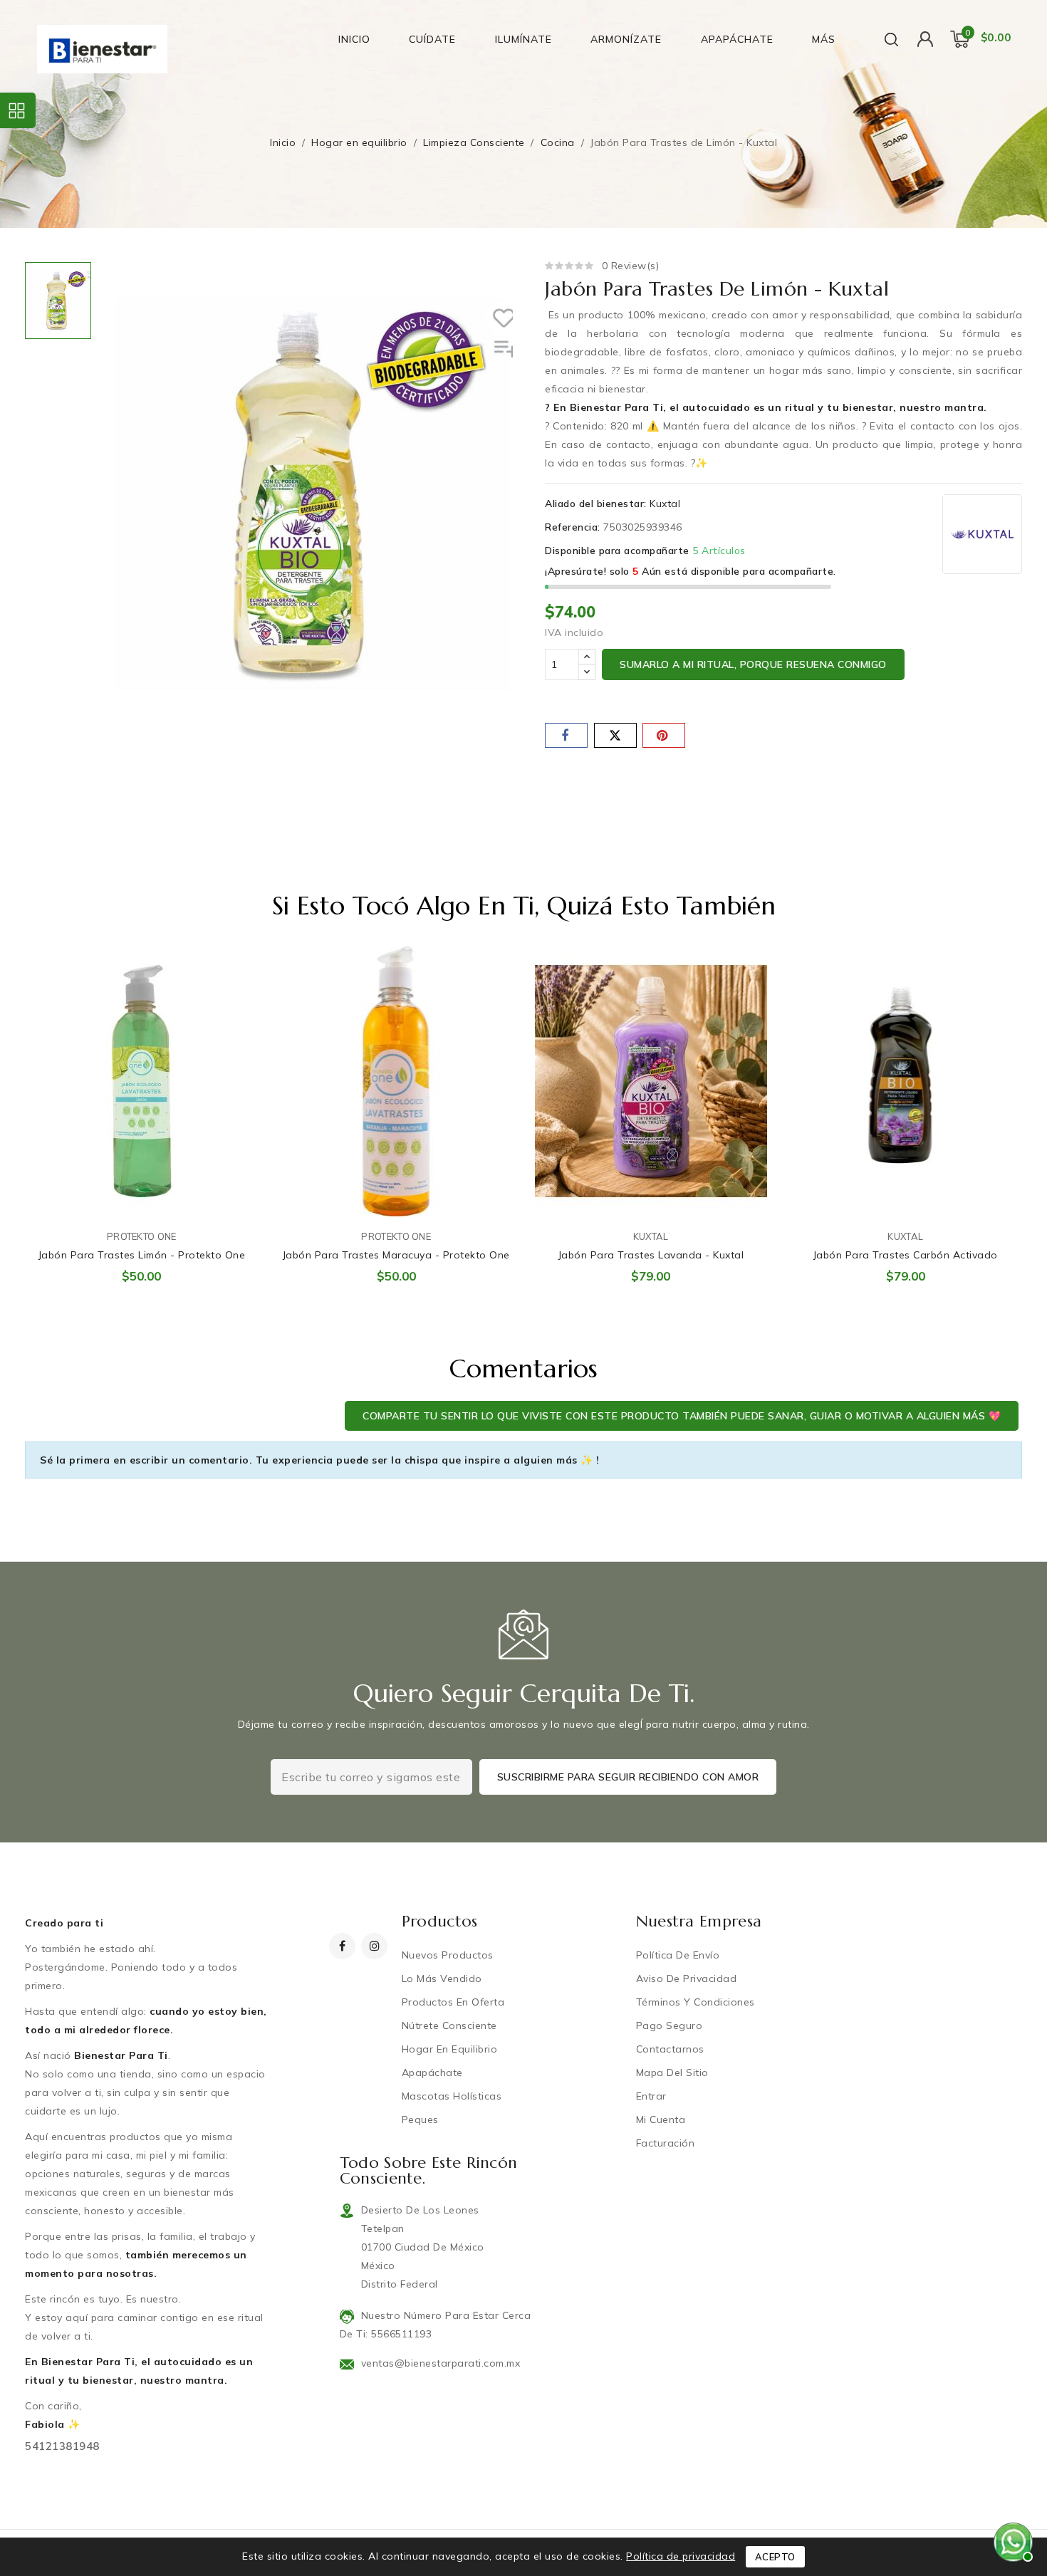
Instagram (376, 1946)
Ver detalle (237, 972)
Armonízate (626, 39)
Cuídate (432, 39)
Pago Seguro (670, 2025)
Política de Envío (678, 1955)
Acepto (775, 2557)
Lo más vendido (442, 1978)
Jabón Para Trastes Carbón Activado (906, 1255)
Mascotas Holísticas (452, 2096)
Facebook (344, 1946)
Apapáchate (737, 39)
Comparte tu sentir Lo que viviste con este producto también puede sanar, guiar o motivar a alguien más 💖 (682, 1416)
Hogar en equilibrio (450, 2049)
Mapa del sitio (672, 2072)
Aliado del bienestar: (596, 504)
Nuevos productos (448, 1955)
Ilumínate (523, 39)
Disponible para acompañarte (617, 551)
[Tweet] (615, 735)
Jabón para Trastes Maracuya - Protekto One (396, 1255)
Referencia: (573, 527)
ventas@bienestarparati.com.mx (441, 2363)
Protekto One (142, 1236)
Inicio (354, 39)
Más (824, 39)
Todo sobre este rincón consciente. (429, 2170)
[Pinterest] (664, 735)
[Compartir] (566, 735)
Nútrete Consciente (449, 2025)
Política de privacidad (681, 2556)
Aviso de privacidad (687, 1978)
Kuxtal (665, 504)
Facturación (666, 2143)
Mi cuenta (661, 2119)
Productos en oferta (453, 2002)
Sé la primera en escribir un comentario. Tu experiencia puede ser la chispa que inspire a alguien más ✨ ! (320, 1460)
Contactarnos (670, 2049)
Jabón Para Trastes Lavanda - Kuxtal (651, 1255)
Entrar (651, 2096)
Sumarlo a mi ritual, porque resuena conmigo (753, 664)
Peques (420, 2119)
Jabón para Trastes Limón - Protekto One (142, 1255)
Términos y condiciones (696, 2002)
